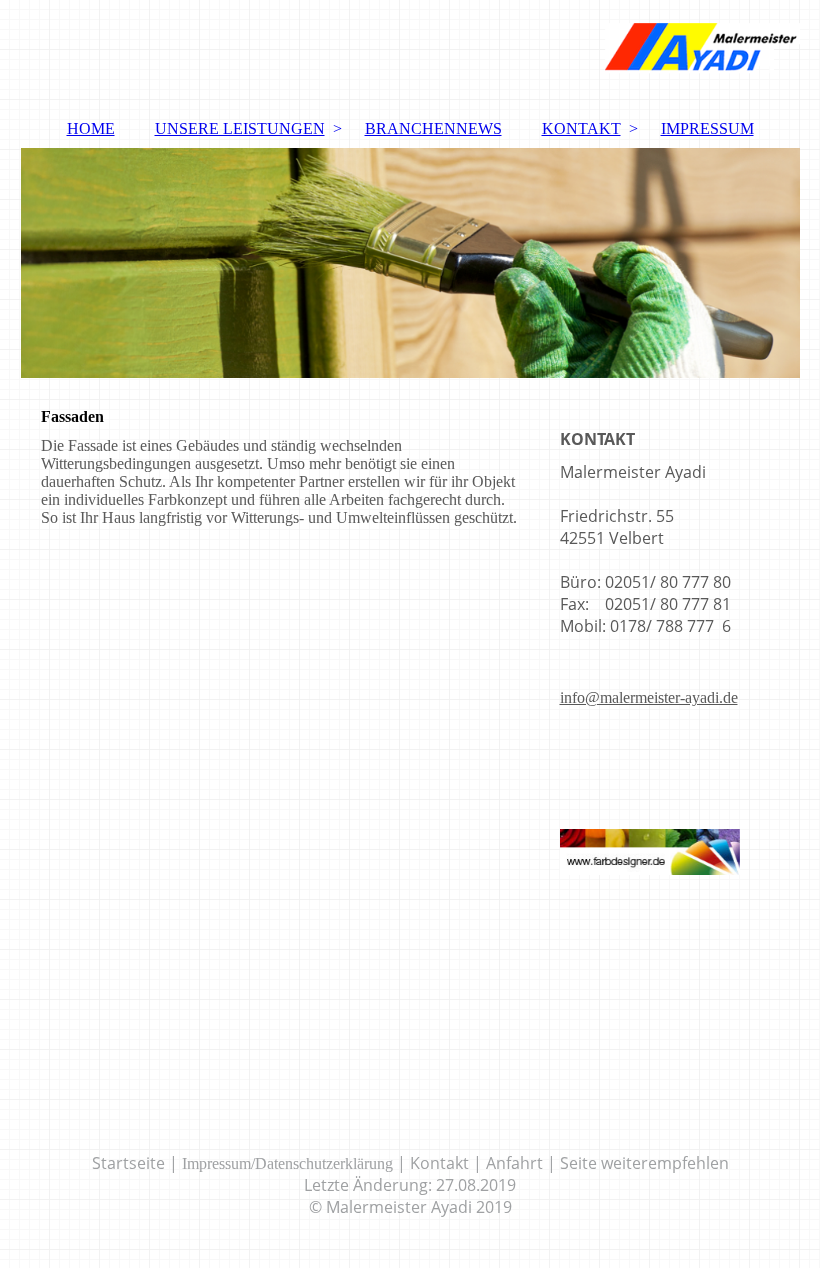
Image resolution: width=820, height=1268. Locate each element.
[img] (410, 55)
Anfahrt (514, 1163)
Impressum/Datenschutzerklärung (287, 1163)
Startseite (128, 1163)
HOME (91, 128)
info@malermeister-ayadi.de (649, 697)
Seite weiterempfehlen (644, 1163)
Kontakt (439, 1163)
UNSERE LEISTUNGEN (240, 128)
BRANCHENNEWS (433, 128)
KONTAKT (581, 128)
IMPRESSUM (707, 128)
